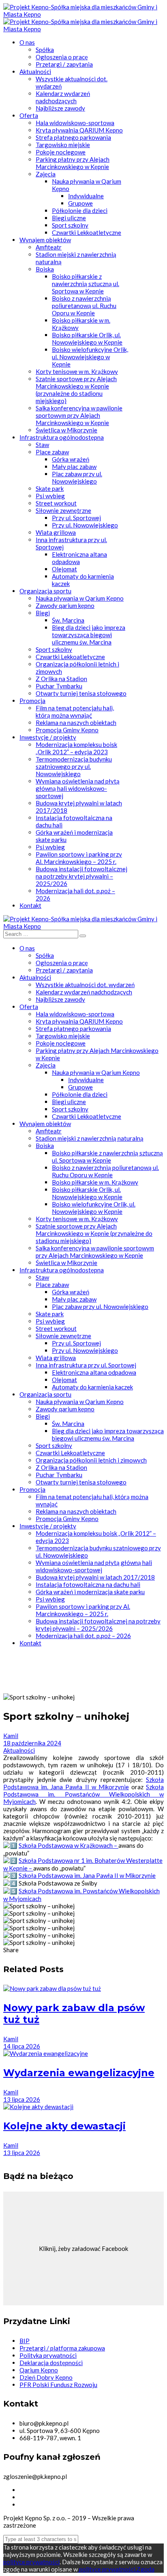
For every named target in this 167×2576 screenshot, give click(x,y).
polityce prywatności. (107, 2569)
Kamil (11, 1736)
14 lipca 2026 (22, 2046)
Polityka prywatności (48, 2355)
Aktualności (19, 1750)
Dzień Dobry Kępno (46, 2377)
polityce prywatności (31, 2562)
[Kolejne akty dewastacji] (38, 2107)
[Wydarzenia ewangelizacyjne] (46, 2053)
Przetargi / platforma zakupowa (62, 2348)
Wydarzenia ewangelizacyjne (79, 2073)
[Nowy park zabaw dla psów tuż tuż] (52, 1988)
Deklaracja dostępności (51, 2363)
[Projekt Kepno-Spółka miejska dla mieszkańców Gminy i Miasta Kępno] (83, 14)
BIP (25, 2341)
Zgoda (146, 2569)
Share (11, 1950)
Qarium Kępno (39, 2370)
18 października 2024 (32, 1743)
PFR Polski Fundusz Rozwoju (58, 2385)
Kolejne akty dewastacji (64, 2126)
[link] (83, 1783)
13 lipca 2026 (22, 2099)
